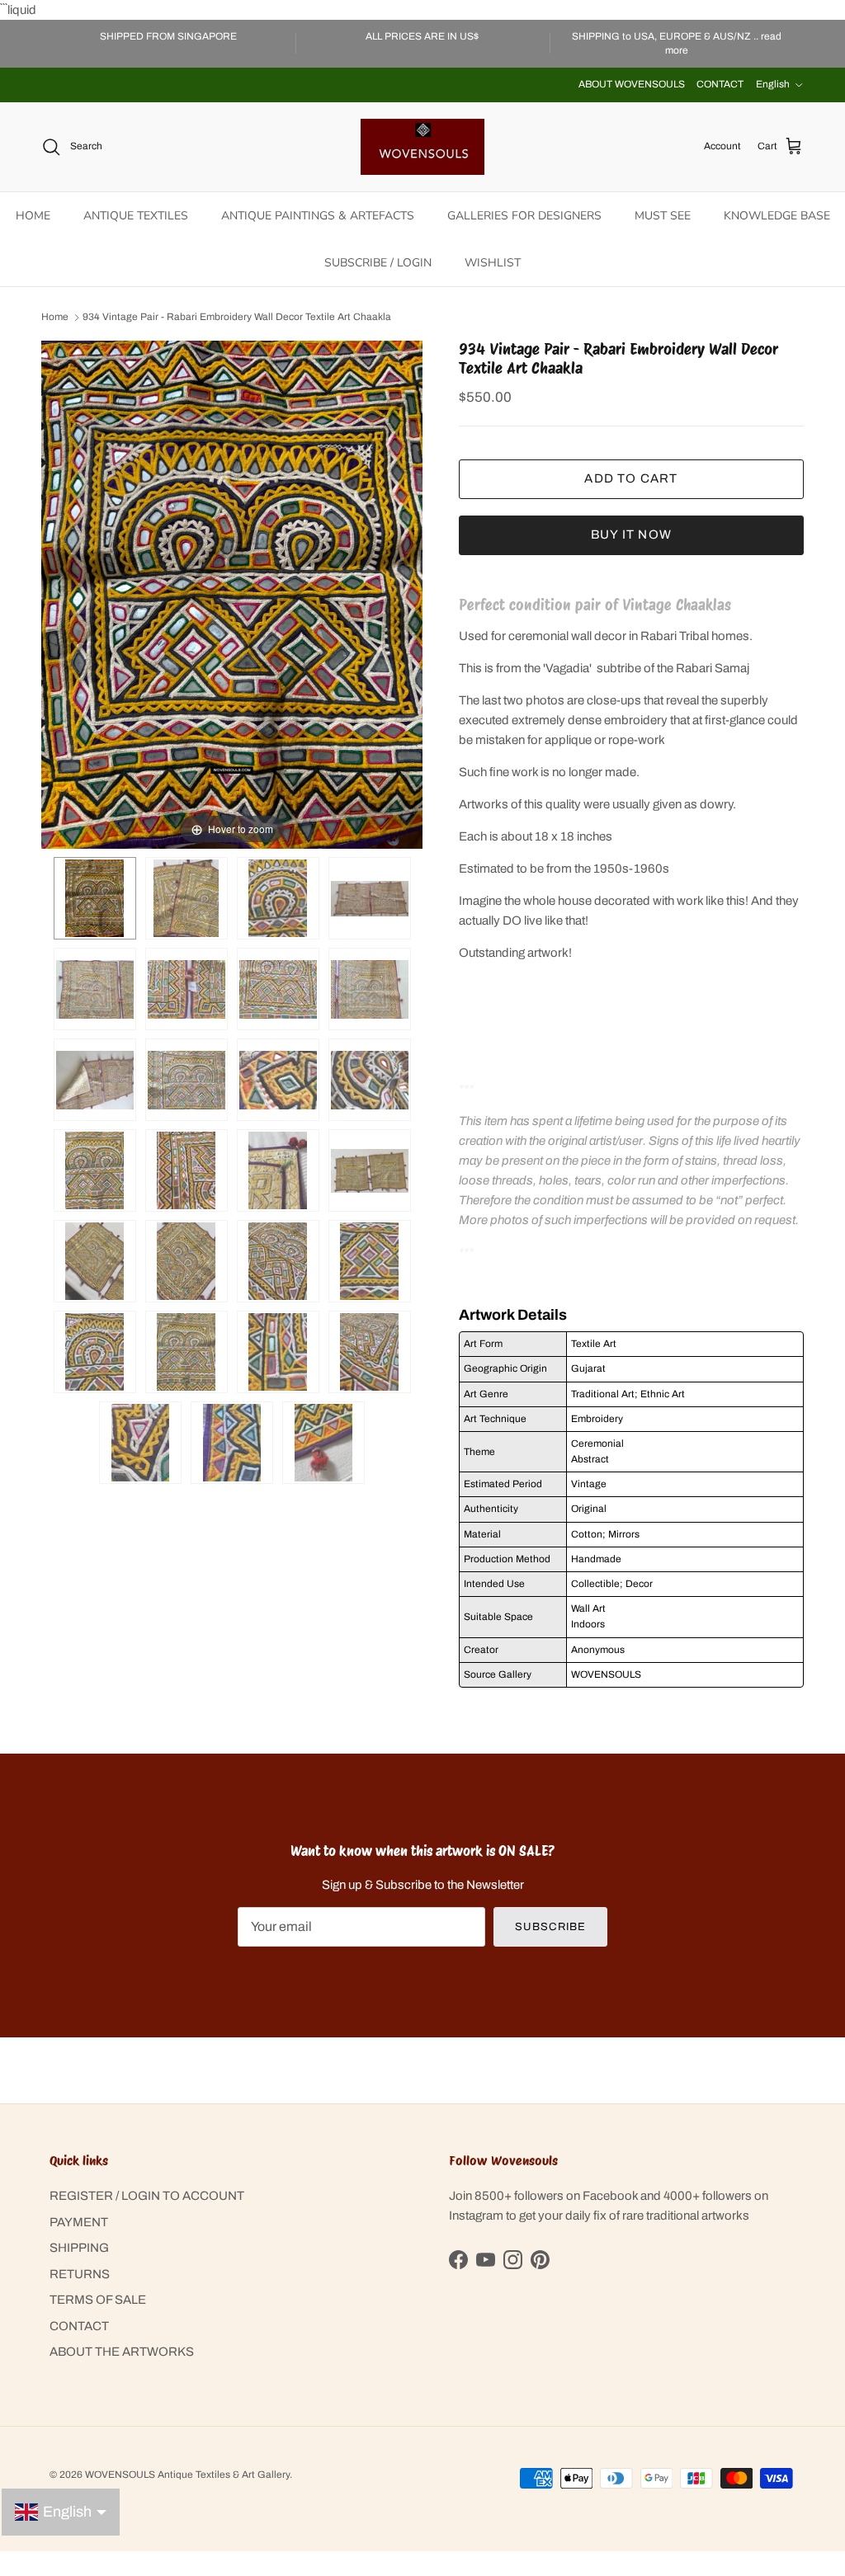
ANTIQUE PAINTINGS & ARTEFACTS (318, 216)
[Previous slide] (58, 586)
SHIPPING (79, 2248)
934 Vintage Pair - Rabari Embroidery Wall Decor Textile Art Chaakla (237, 318)
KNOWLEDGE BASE (777, 216)
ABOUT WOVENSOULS (632, 84)
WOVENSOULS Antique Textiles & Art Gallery (187, 2475)
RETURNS (80, 2274)
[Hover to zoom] (232, 594)
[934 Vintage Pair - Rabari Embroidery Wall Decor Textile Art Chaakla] (186, 898)
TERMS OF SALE (98, 2300)
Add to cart (631, 478)
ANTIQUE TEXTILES (136, 216)
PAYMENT (79, 2222)
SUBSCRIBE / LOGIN (378, 263)
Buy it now (631, 535)
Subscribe (550, 1927)
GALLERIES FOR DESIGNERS (524, 216)
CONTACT (720, 84)
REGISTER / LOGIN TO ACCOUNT (147, 2196)
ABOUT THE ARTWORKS (122, 2352)
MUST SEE (663, 216)
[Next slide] (406, 586)
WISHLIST (493, 263)
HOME (33, 216)
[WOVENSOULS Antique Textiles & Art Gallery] (422, 147)
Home (55, 318)
